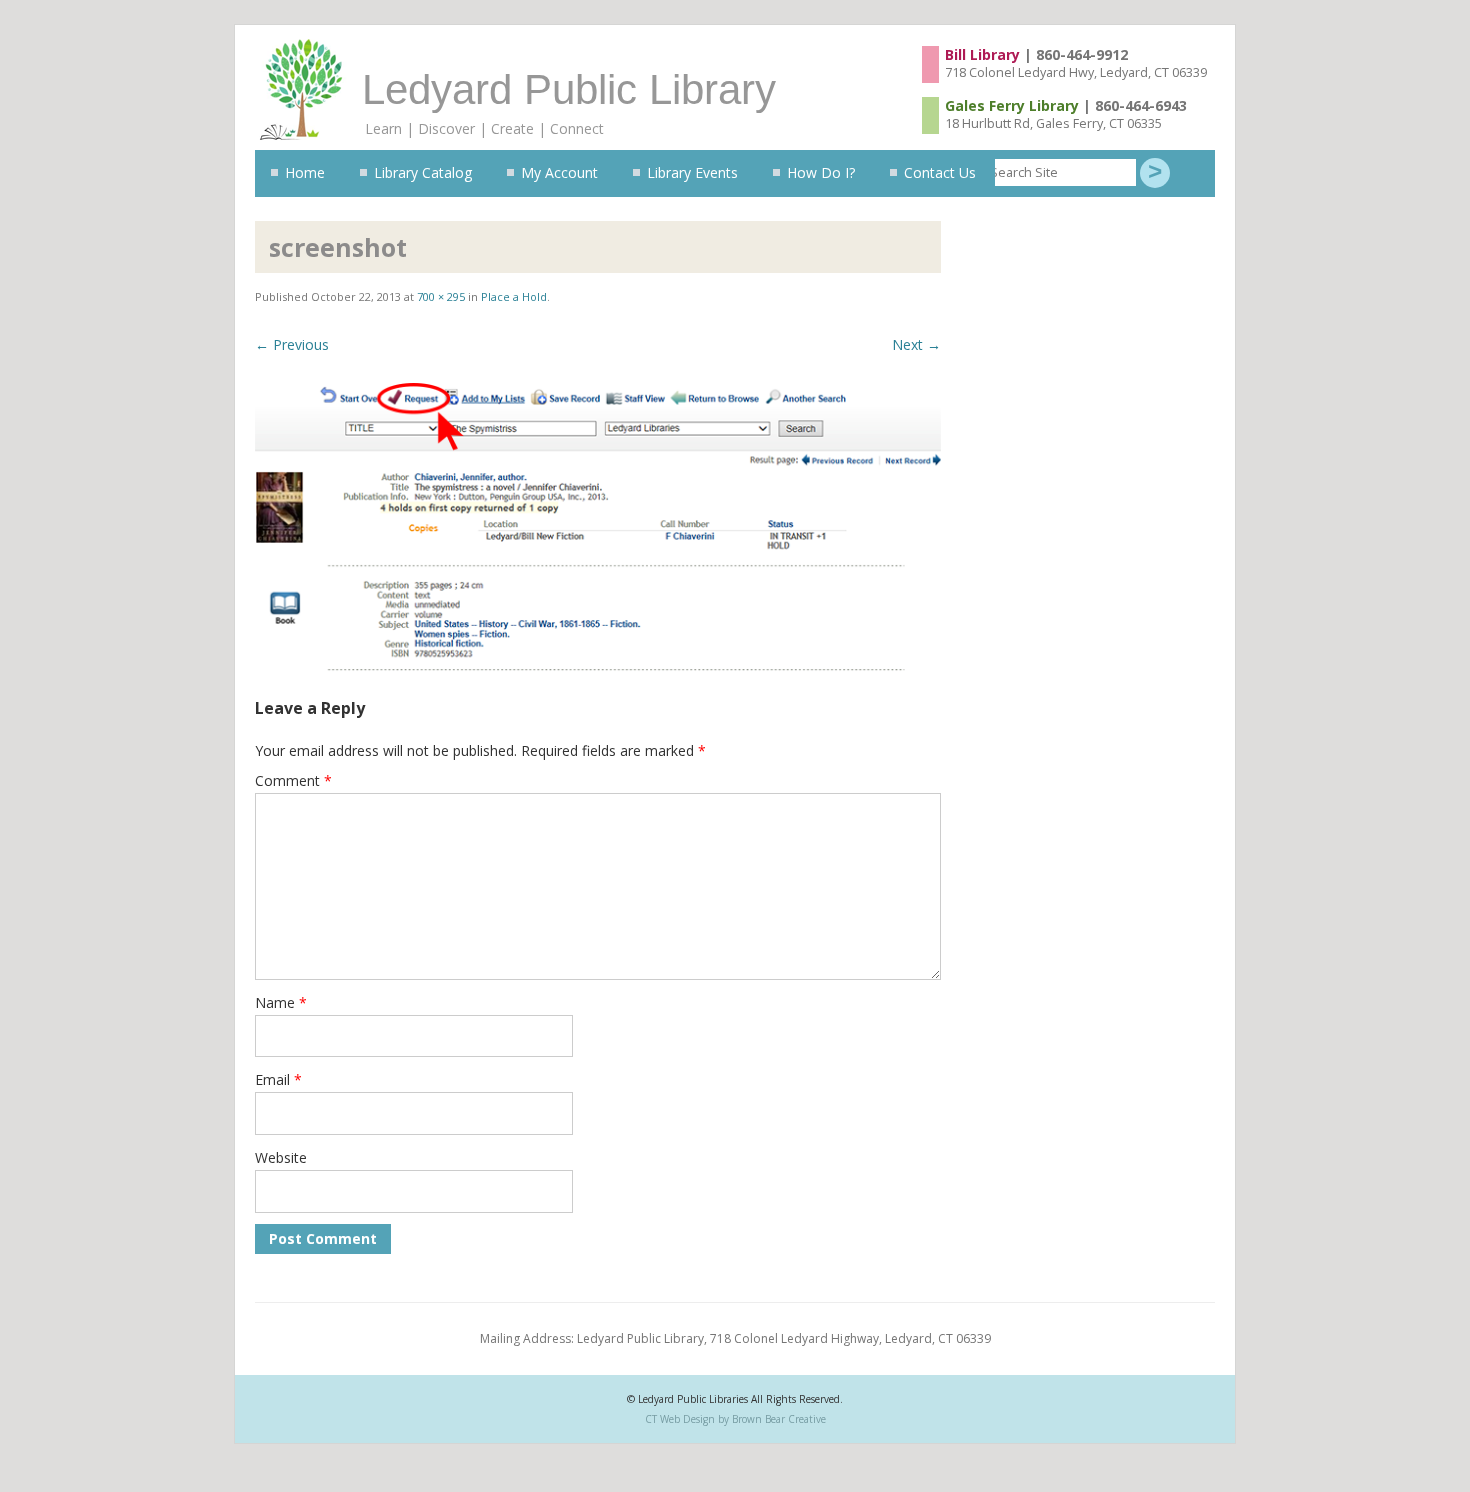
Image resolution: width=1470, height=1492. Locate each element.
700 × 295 (441, 296)
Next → (916, 344)
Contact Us (940, 172)
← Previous (292, 344)
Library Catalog (423, 172)
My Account (559, 172)
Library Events (692, 172)
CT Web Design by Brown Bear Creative (735, 1419)
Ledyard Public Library (569, 89)
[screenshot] (598, 527)
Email (278, 1079)
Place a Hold (514, 296)
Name (281, 1002)
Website (281, 1157)
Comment (293, 780)
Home (305, 172)
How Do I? (821, 172)
